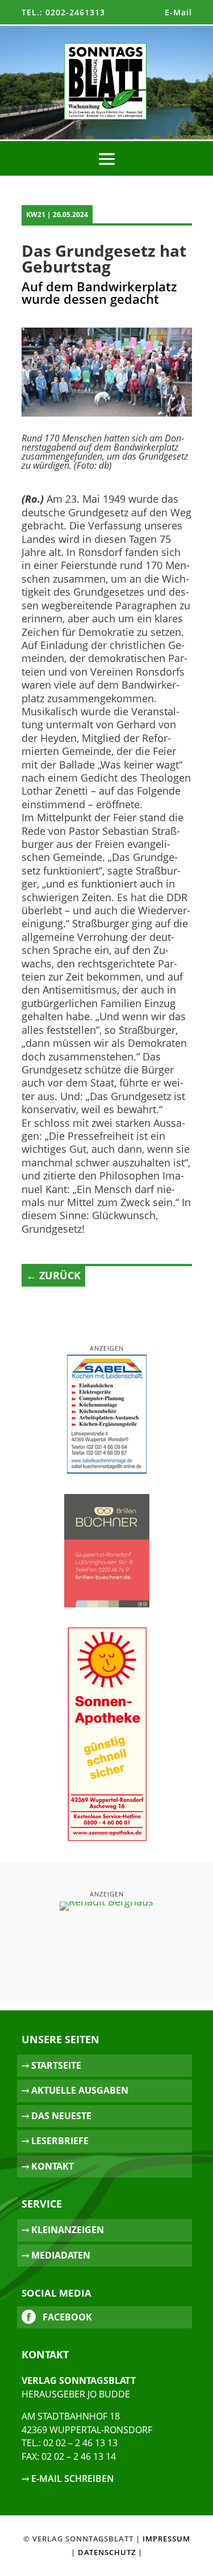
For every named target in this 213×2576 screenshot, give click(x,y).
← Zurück (53, 1275)
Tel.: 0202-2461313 (63, 12)
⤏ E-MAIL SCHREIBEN (68, 2479)
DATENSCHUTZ (107, 2552)
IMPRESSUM (166, 2539)
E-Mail (178, 12)
